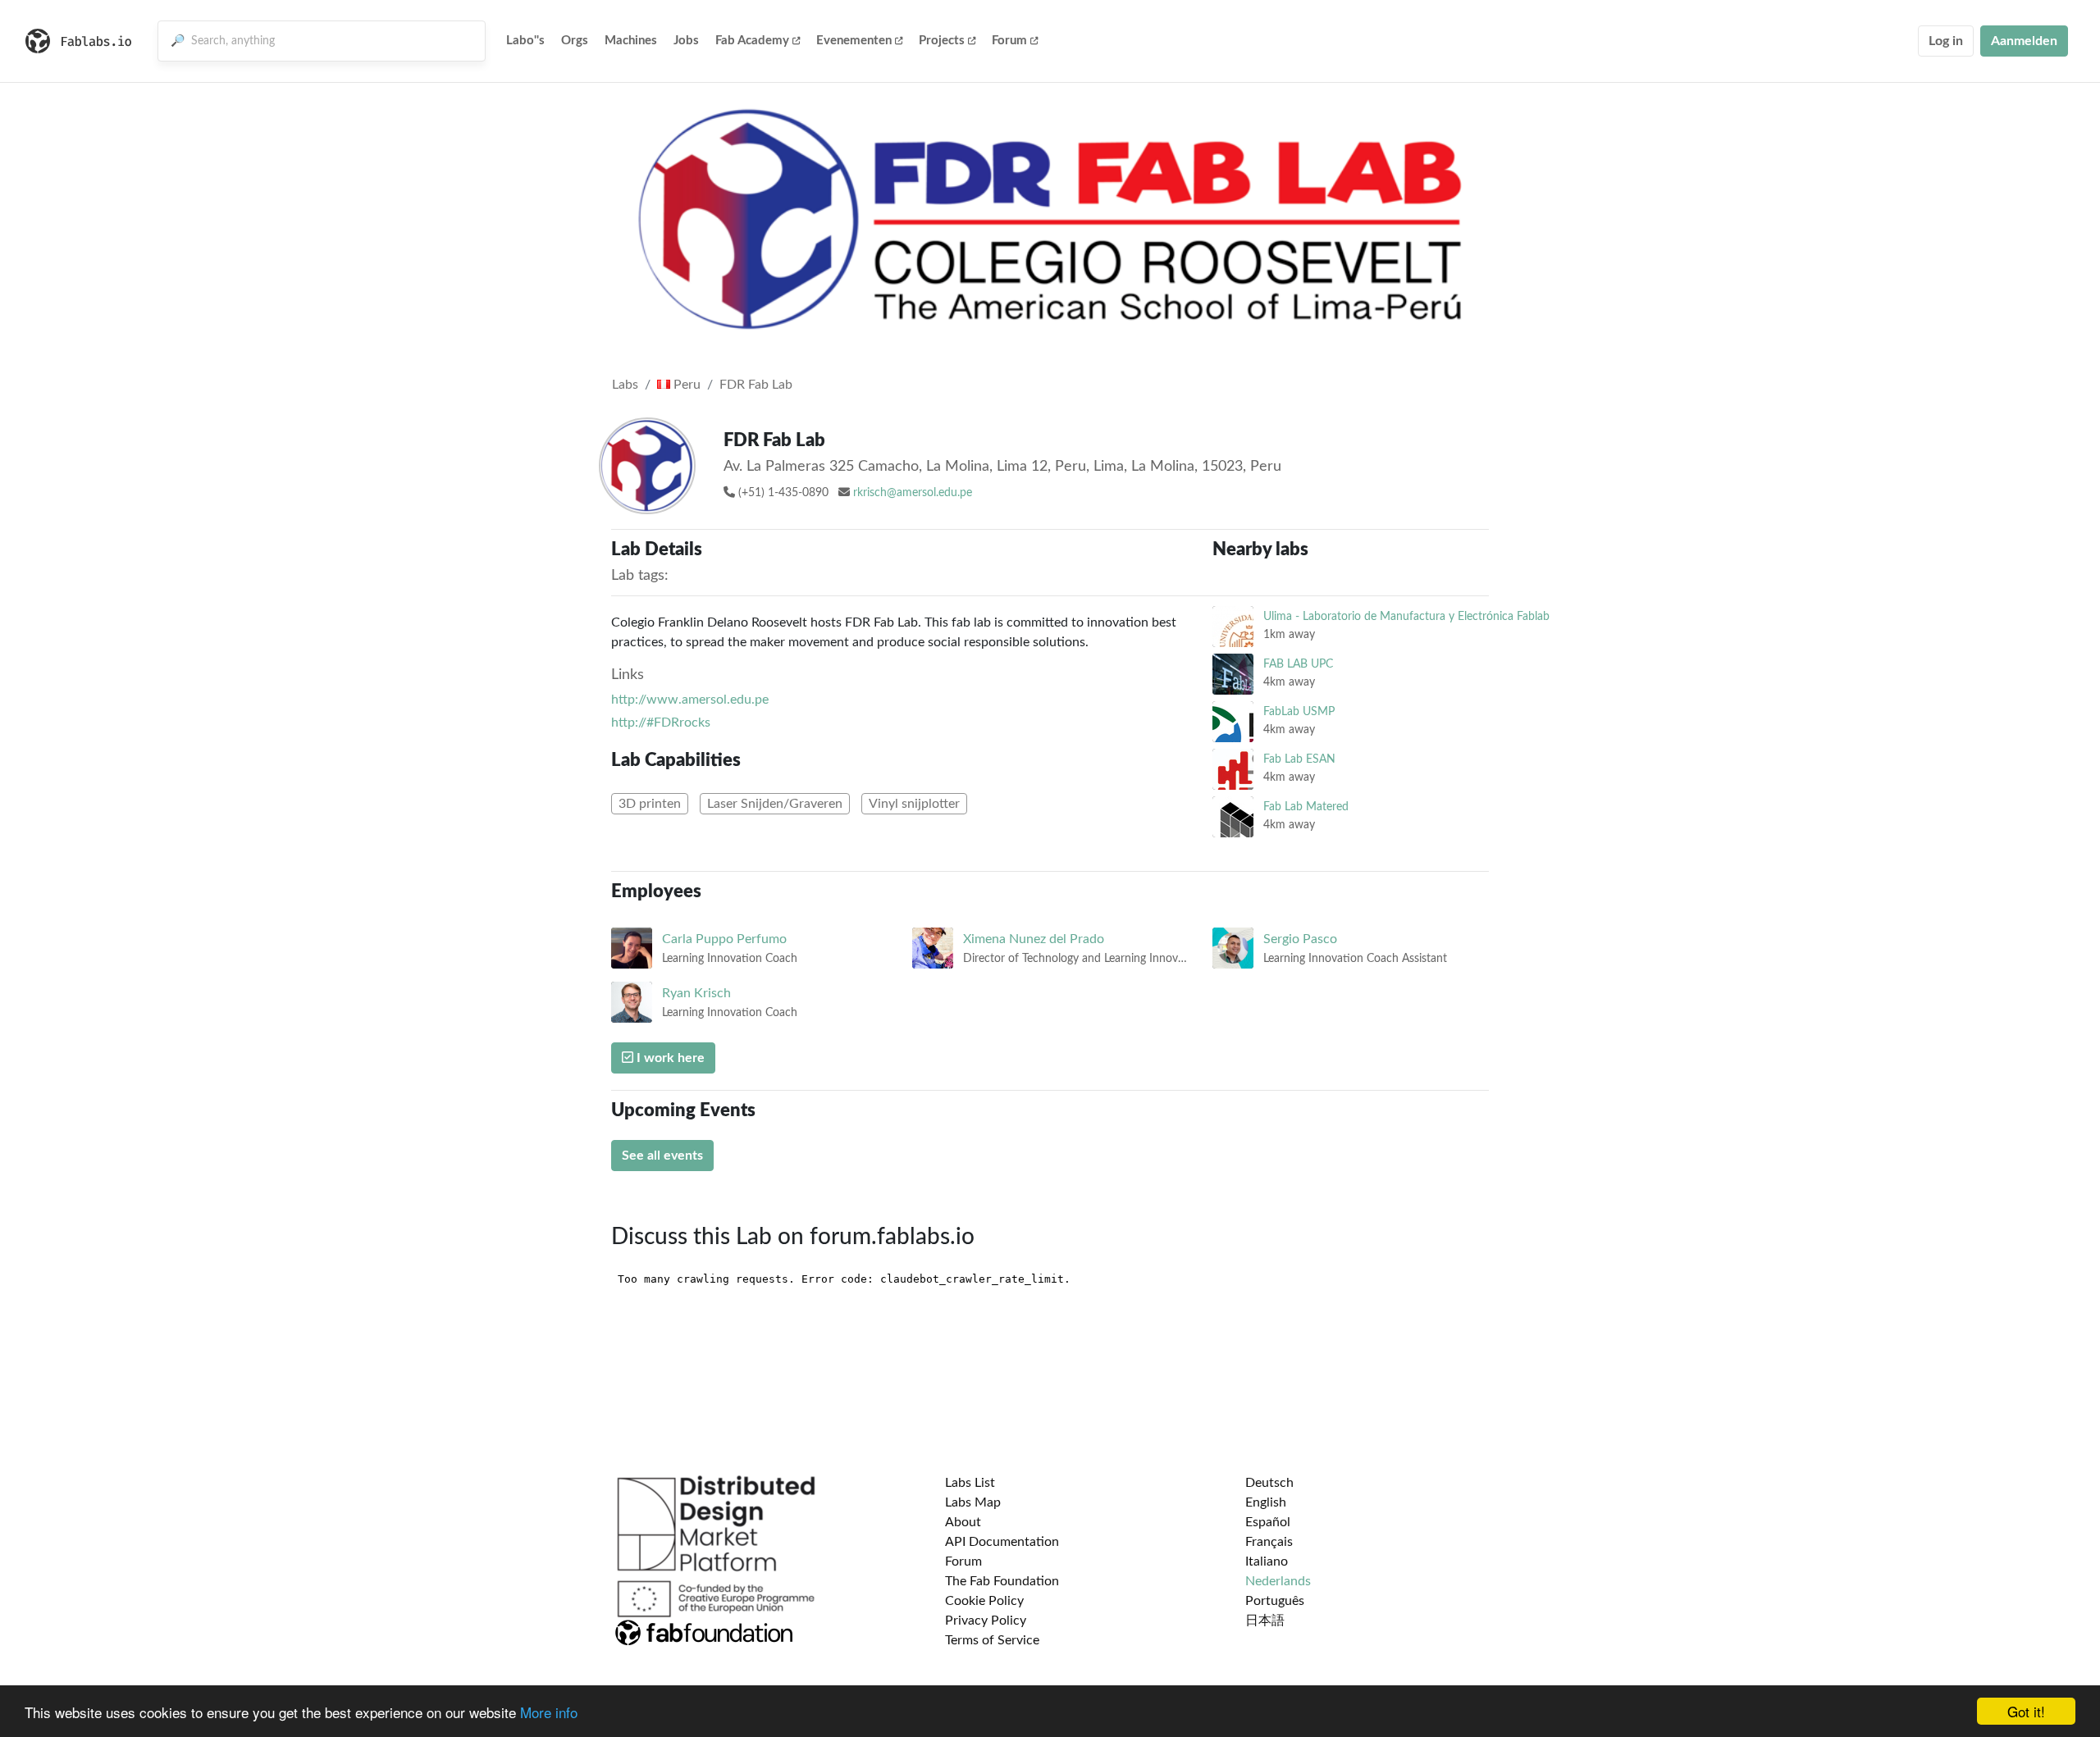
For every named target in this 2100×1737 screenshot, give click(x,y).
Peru (685, 385)
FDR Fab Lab (756, 385)
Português (1275, 1601)
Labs (625, 385)
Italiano (1267, 1561)
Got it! (2026, 1711)
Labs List (970, 1483)
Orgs (575, 41)
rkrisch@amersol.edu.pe (913, 493)
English (1266, 1502)
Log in (1946, 41)
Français (1269, 1542)
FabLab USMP (1299, 711)
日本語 (1265, 1621)
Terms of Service (992, 1640)
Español (1268, 1522)
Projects (942, 41)
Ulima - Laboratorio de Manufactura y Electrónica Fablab (1406, 616)
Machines (631, 41)
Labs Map (973, 1502)
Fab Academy (752, 41)
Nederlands (1278, 1581)
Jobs (686, 41)
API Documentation (1002, 1542)
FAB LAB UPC (1298, 664)
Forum (1009, 41)
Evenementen (854, 41)
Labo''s (525, 41)
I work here (669, 1058)
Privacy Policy (986, 1621)
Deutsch (1269, 1483)
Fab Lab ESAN (1299, 759)
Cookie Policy (984, 1601)
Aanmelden (2024, 41)
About (963, 1522)
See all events (662, 1156)
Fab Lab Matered (1306, 807)
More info (549, 1712)
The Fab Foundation (1002, 1581)
